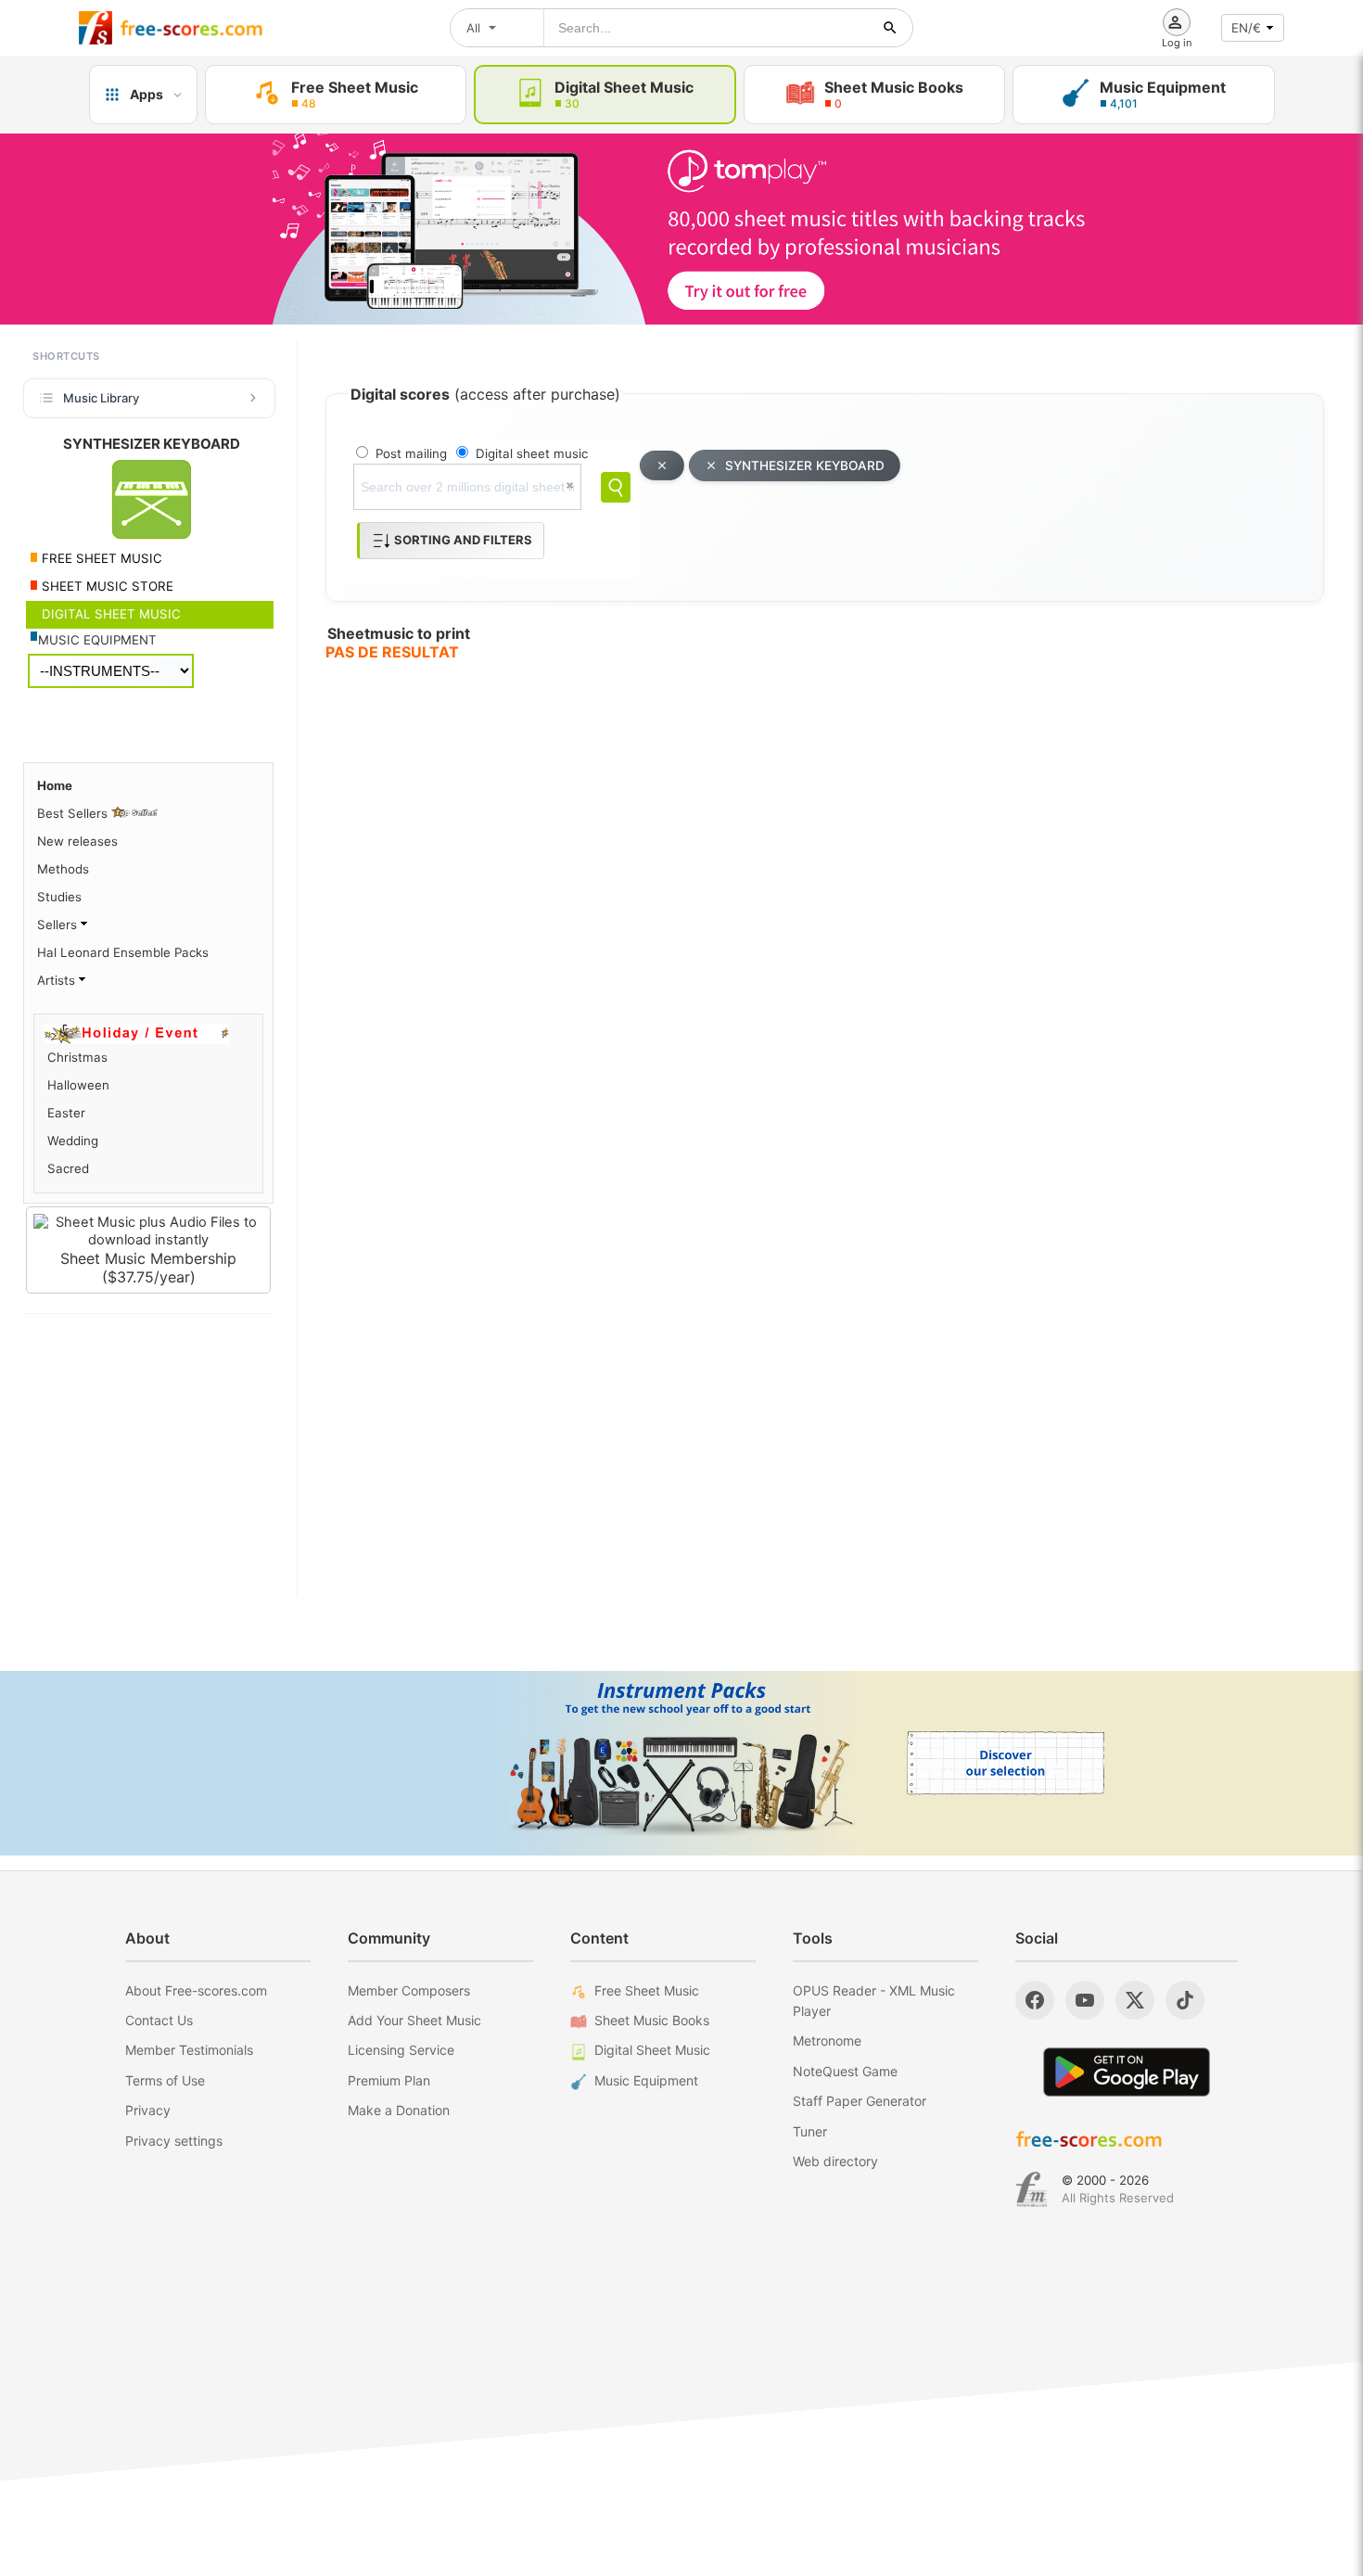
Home (55, 785)
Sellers (59, 925)
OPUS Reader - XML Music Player (874, 2001)
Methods (63, 869)
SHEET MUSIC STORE (106, 586)
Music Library (101, 398)
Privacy (148, 2110)
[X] (1135, 2000)
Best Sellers (74, 813)
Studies (59, 897)
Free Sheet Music (647, 1990)
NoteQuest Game (845, 2071)
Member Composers (409, 1990)
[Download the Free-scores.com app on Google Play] (1127, 2072)
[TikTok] (1185, 2000)
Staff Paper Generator (860, 2101)
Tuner (810, 2131)
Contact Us (159, 2020)
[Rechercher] (890, 28)
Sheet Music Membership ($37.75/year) (148, 1268)
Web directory (835, 2161)
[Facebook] (1035, 2000)
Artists (58, 980)
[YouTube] (1085, 2000)
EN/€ (1246, 28)
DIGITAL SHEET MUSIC (109, 614)
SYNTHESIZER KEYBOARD (805, 465)
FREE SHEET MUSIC (100, 558)
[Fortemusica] (1032, 2189)
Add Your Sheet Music (414, 2020)
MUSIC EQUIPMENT (97, 640)
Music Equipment (646, 2080)
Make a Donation (399, 2110)
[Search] (616, 487)
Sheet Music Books (652, 2020)
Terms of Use (165, 2080)
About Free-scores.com (196, 1990)
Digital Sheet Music (652, 2050)
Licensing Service (401, 2050)
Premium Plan (389, 2080)
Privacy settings (174, 2141)
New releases (77, 841)
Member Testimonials (189, 2050)
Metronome (827, 2040)
